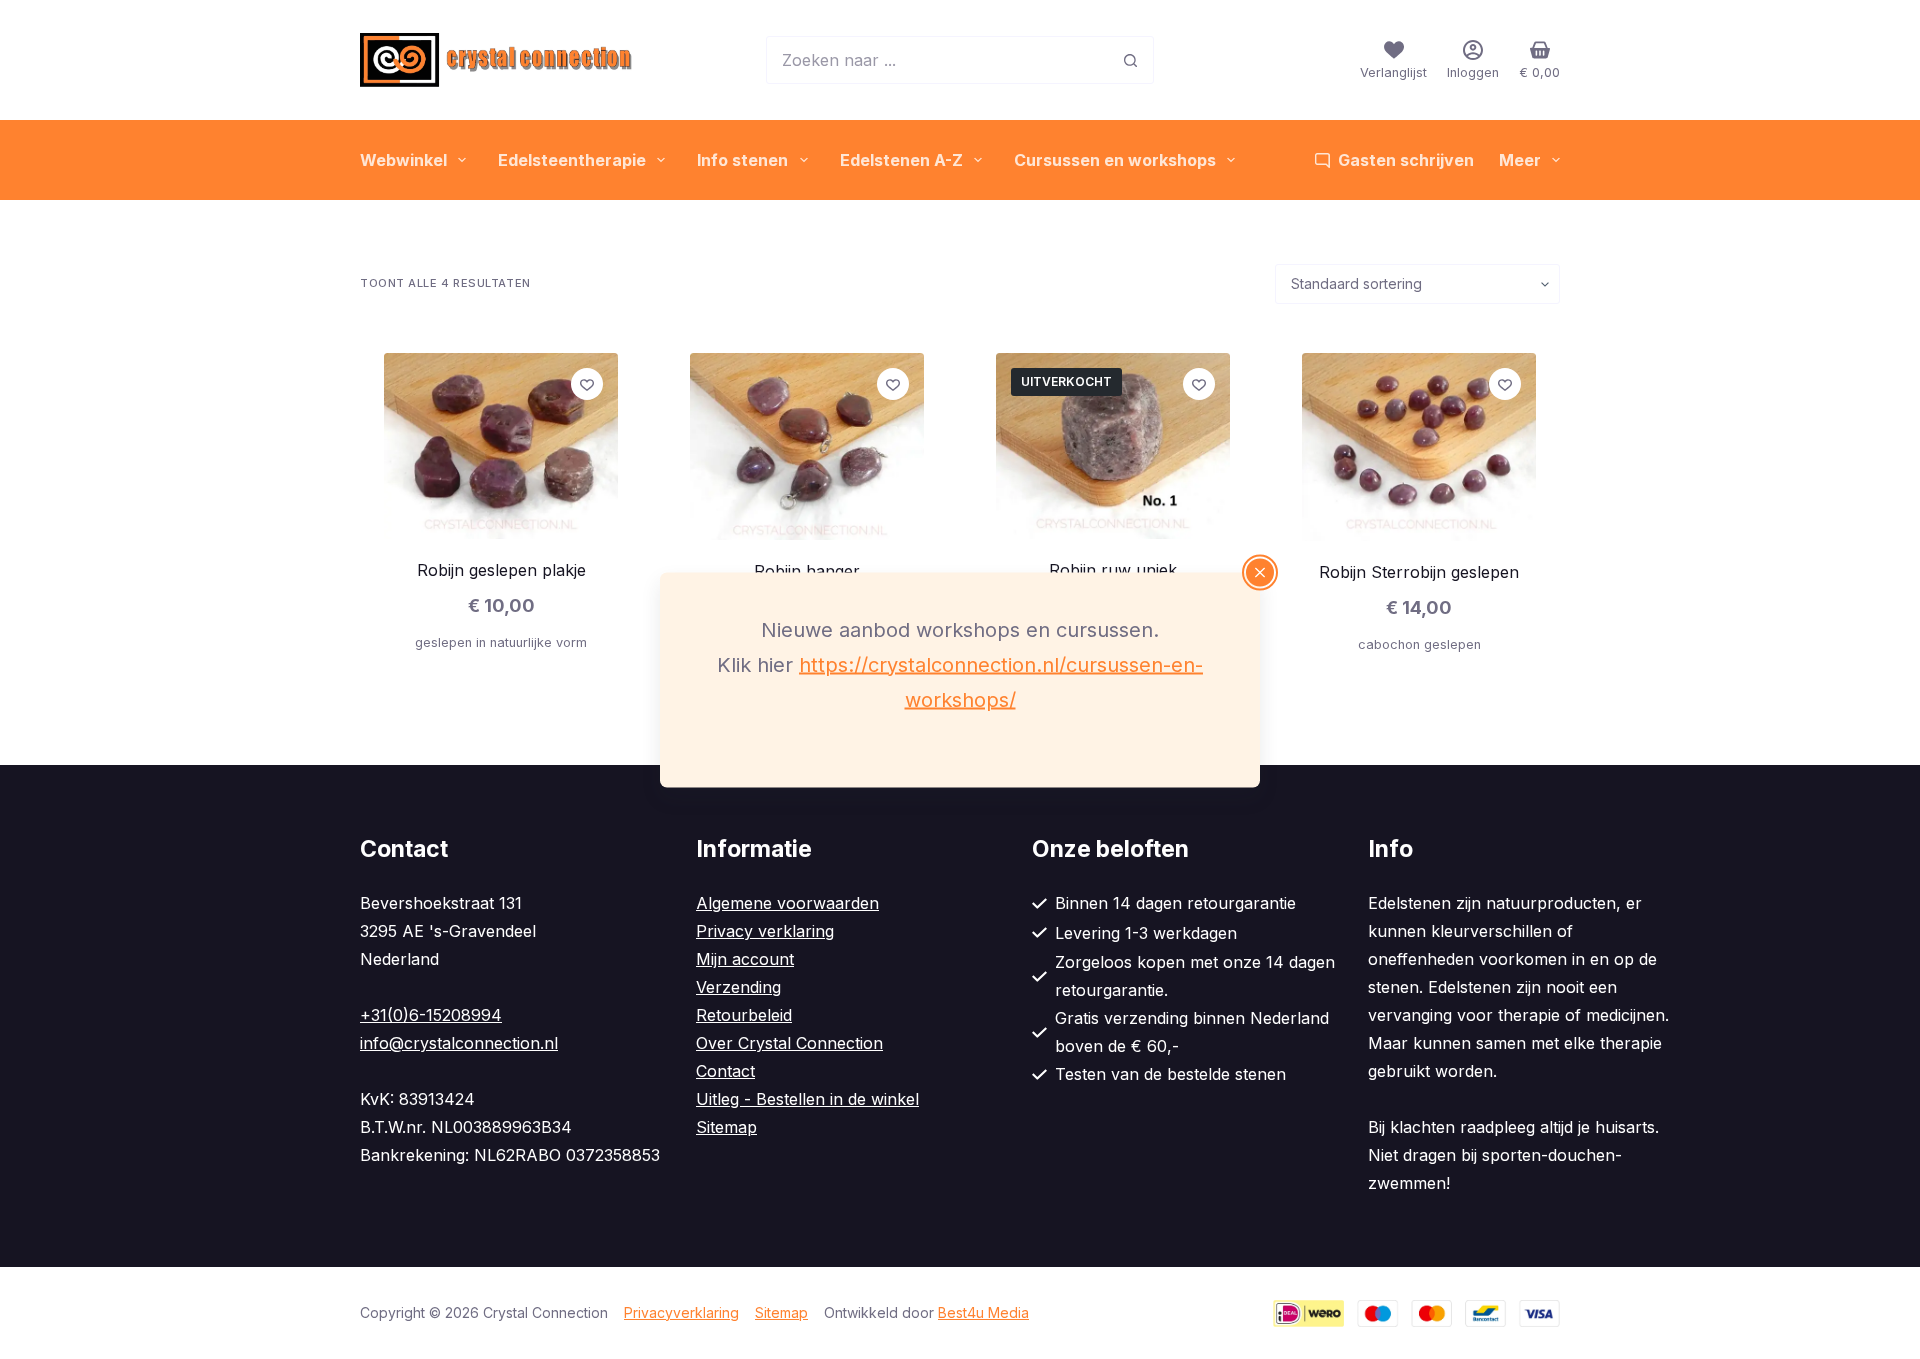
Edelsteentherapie (572, 160)
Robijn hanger (807, 571)
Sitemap (726, 1127)
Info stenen (742, 160)
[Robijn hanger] (807, 446)
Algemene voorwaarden (787, 903)
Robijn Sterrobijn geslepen (1419, 572)
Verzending (738, 987)
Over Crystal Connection (789, 1043)
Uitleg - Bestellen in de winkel (807, 1099)
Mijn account (745, 959)
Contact (725, 1071)
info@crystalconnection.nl (459, 1043)
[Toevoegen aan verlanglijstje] (587, 384)
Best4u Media (983, 1312)
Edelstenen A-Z (901, 160)
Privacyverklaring (681, 1312)
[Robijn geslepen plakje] (501, 446)
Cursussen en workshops (1115, 160)
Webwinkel (403, 160)
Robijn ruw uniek (1113, 570)
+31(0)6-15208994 (431, 1015)
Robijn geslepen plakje (501, 570)
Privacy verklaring (765, 931)
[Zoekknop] (1130, 60)
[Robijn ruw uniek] (1113, 446)
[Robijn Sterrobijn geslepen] (1419, 447)
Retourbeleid (744, 1015)
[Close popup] (1260, 572)
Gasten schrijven (1406, 160)
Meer (1520, 160)
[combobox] (937, 60)
